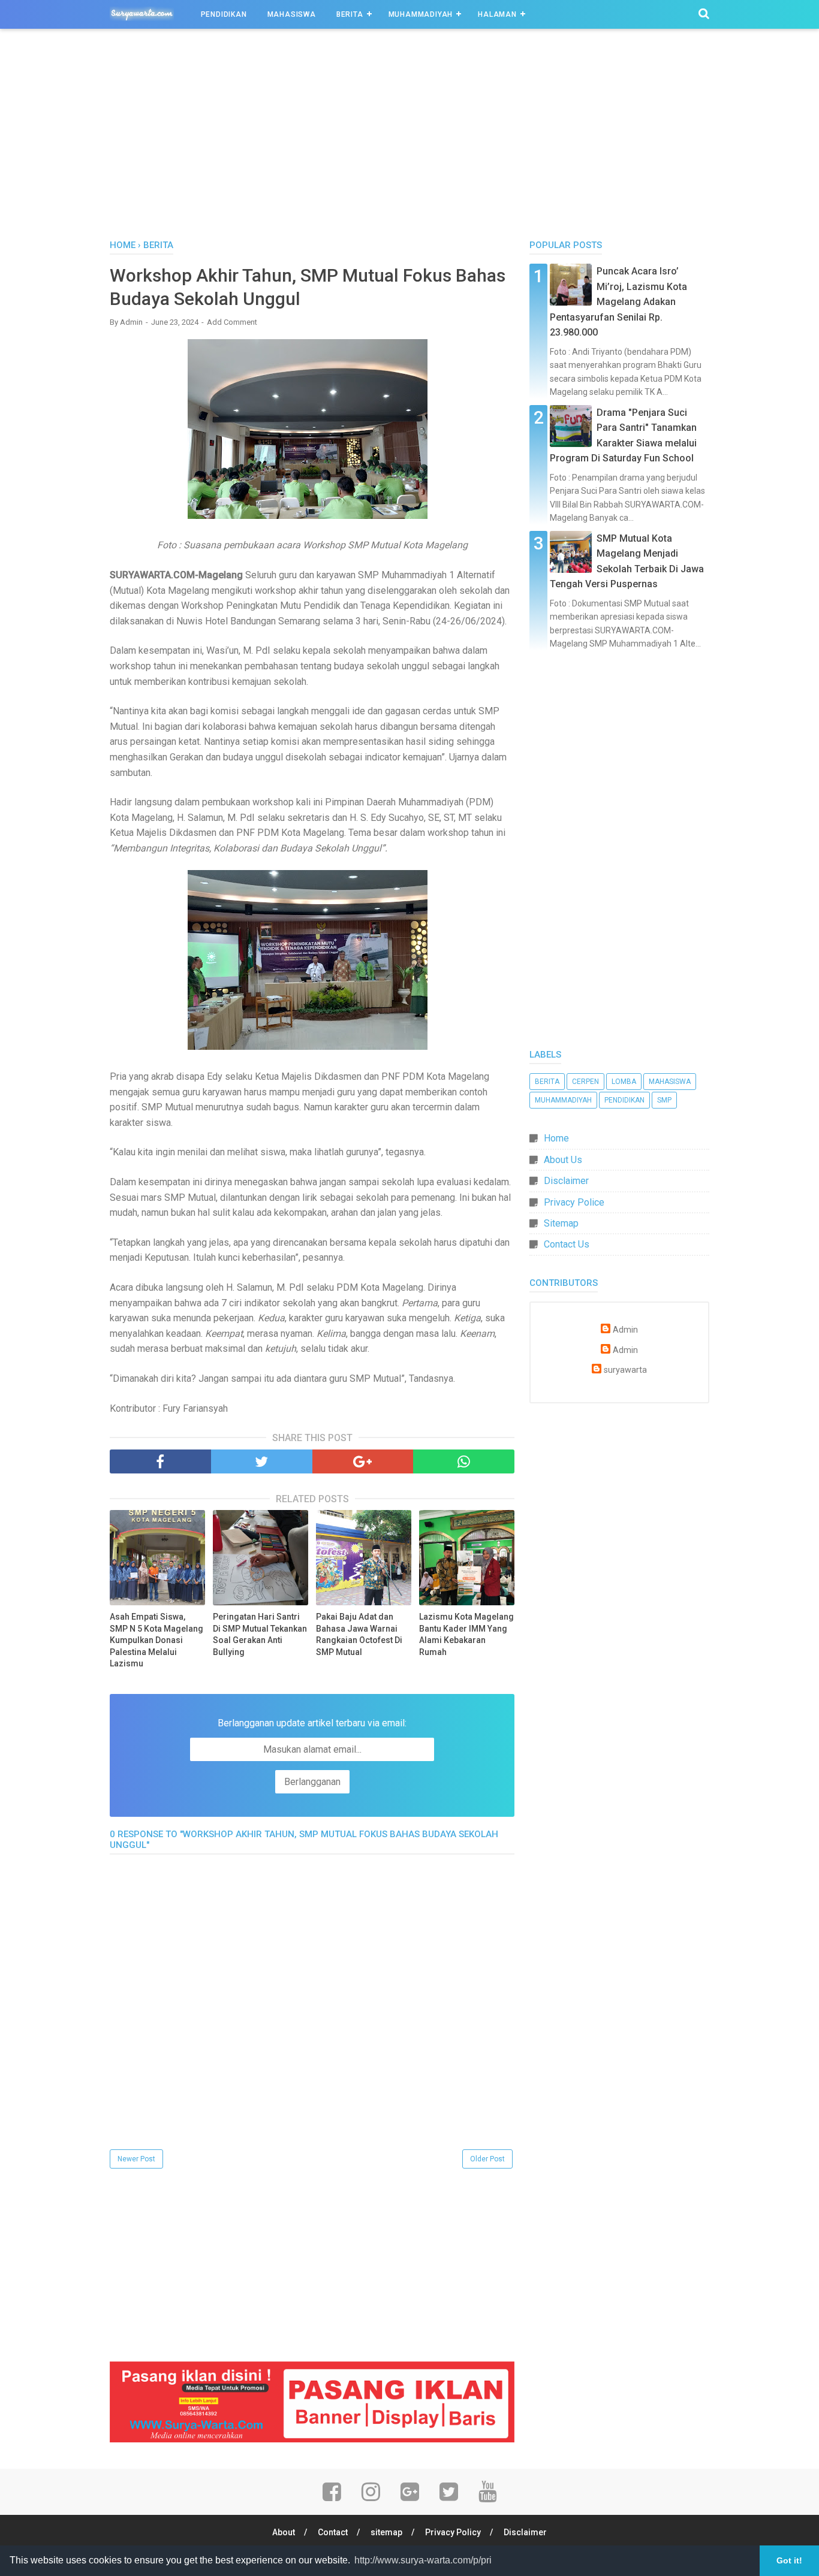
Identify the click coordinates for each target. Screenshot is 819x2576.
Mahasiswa (292, 14)
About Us (563, 1160)
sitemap (386, 2532)
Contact (333, 2532)
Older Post (487, 2159)
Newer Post (136, 2159)
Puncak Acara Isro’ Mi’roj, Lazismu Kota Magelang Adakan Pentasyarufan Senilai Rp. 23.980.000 (618, 302)
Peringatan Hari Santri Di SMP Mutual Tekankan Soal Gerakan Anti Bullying (260, 1634)
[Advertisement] (409, 137)
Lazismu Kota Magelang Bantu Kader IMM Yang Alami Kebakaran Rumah (466, 1634)
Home (556, 1138)
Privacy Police (574, 1202)
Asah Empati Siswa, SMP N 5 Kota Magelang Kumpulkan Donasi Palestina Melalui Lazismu (156, 1640)
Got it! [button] (789, 2560)
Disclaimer (566, 1181)
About (284, 2532)
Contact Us (567, 1244)
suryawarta (625, 1370)
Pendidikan (224, 14)
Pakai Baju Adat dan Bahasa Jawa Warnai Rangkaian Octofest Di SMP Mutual (359, 1634)
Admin (625, 1330)
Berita (350, 14)
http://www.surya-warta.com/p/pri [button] (423, 2560)
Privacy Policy (453, 2532)
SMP (664, 1100)
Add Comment (232, 322)
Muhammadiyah (421, 14)
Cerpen (585, 1082)
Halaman (497, 14)
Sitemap (561, 1223)
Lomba (624, 1082)
